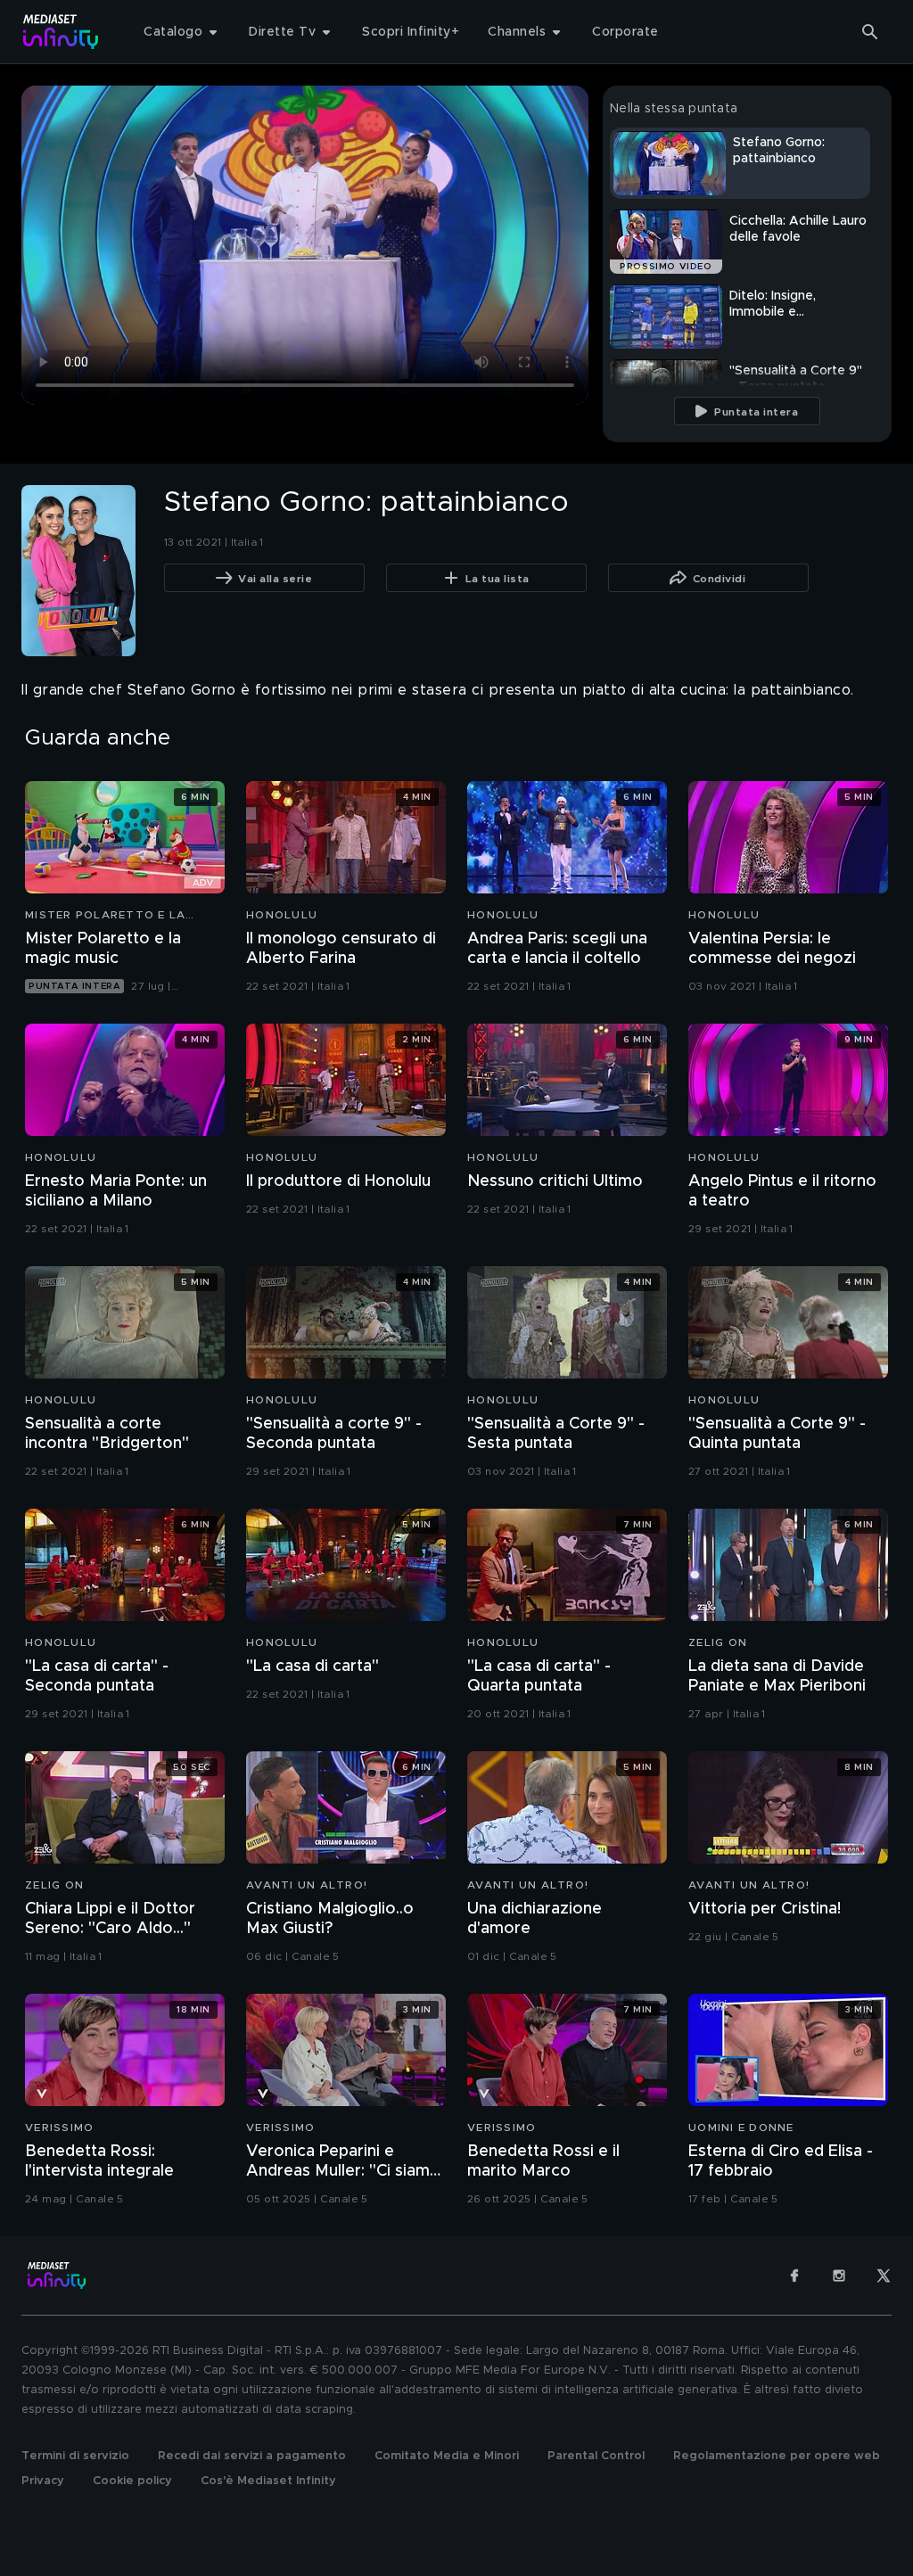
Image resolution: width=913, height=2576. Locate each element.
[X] (884, 2276)
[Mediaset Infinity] (61, 32)
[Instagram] (839, 2276)
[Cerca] (870, 32)
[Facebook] (794, 2276)
